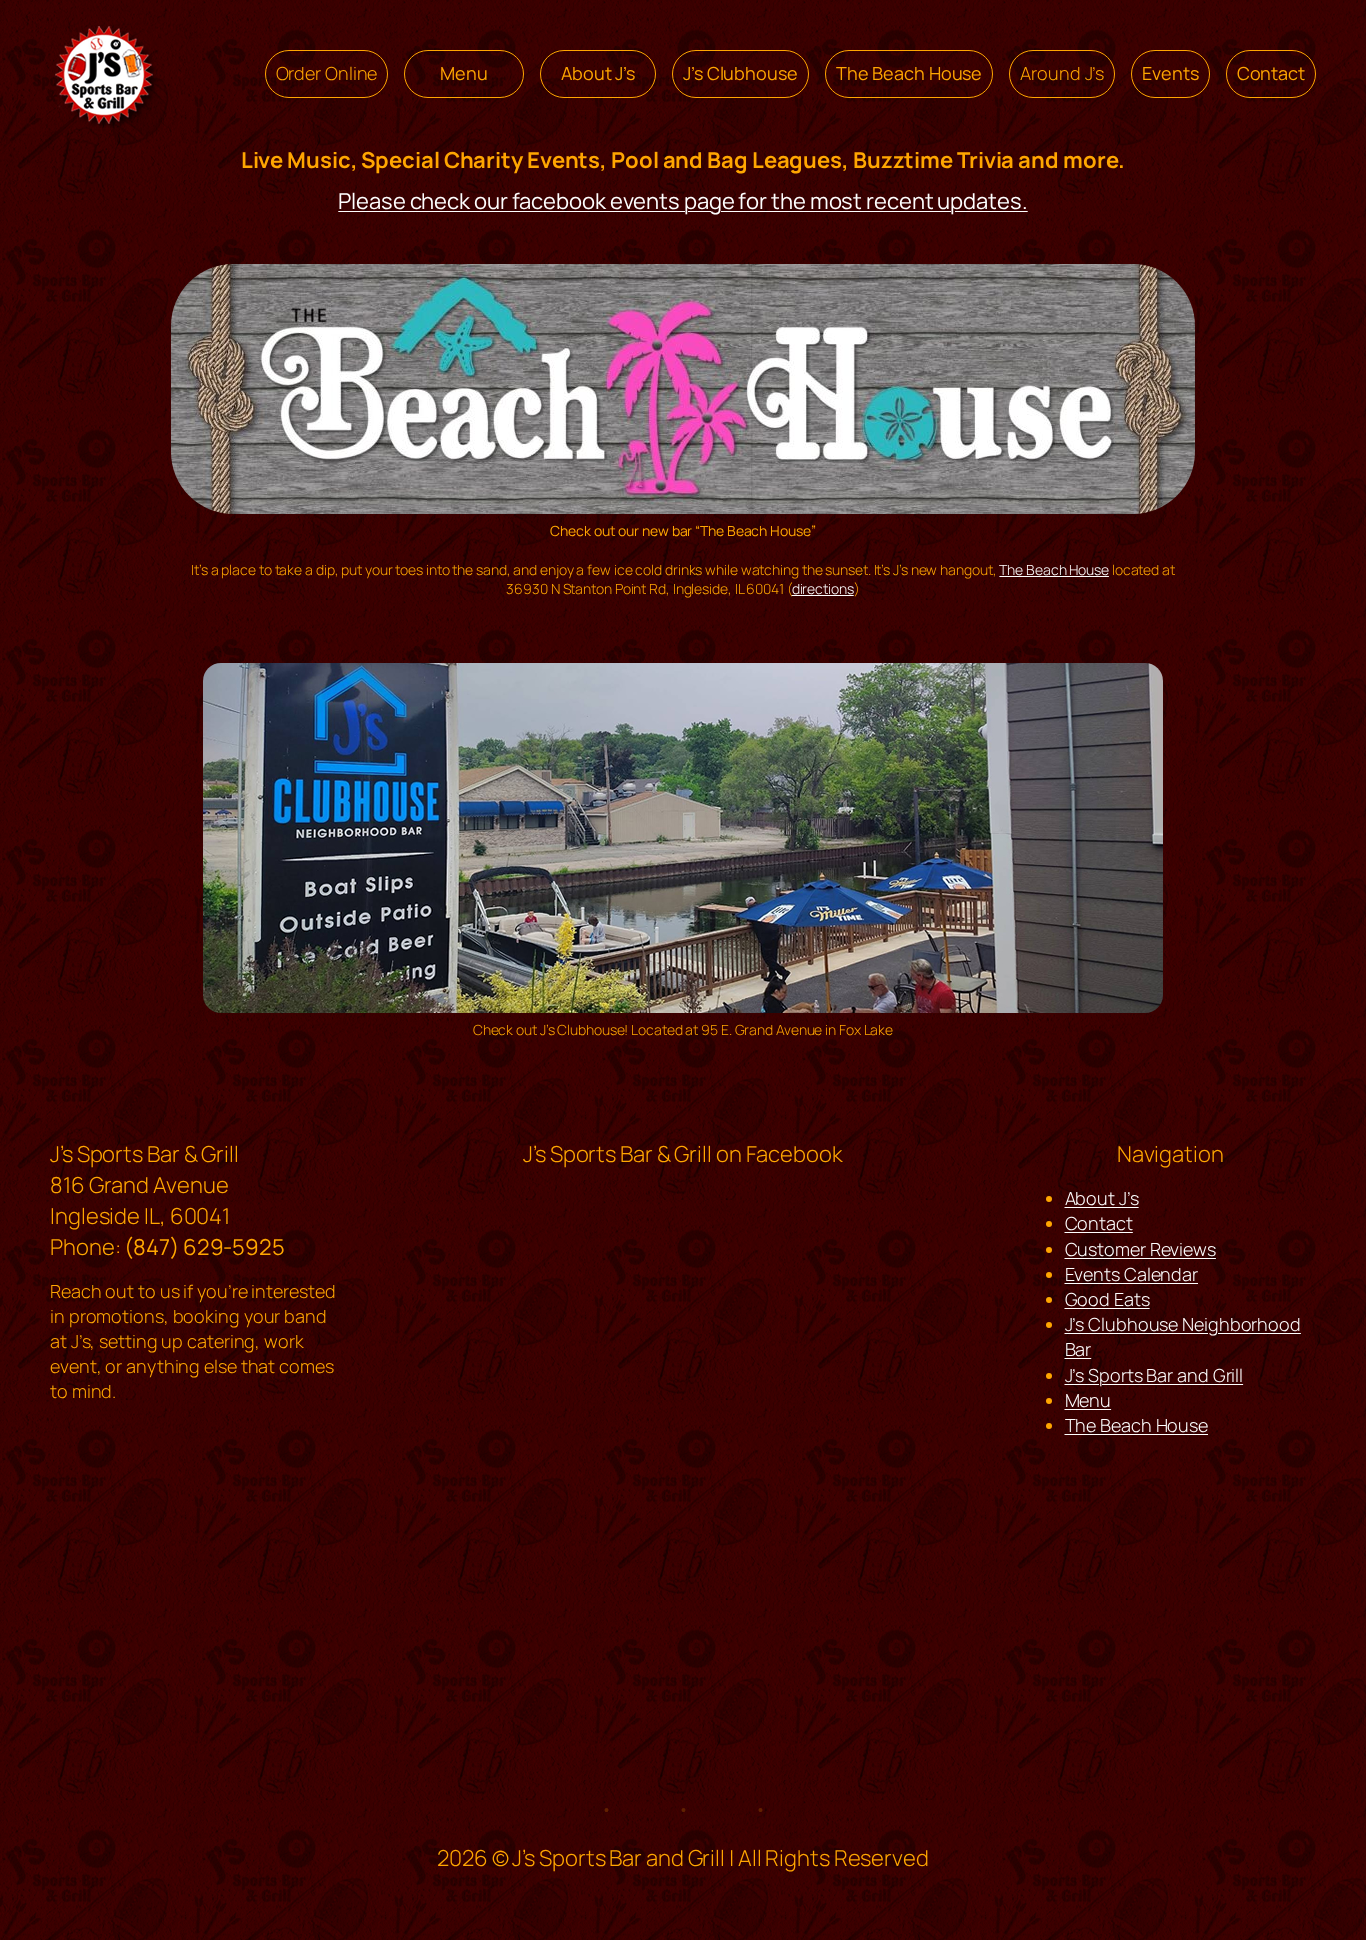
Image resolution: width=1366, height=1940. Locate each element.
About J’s (1102, 1198)
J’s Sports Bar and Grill (1154, 1375)
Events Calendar (1132, 1274)
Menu (1088, 1400)
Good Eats (1107, 1299)
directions (823, 588)
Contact (1099, 1223)
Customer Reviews (1140, 1249)
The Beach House (1054, 569)
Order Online (327, 73)
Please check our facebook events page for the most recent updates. (682, 201)
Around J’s (1062, 73)
